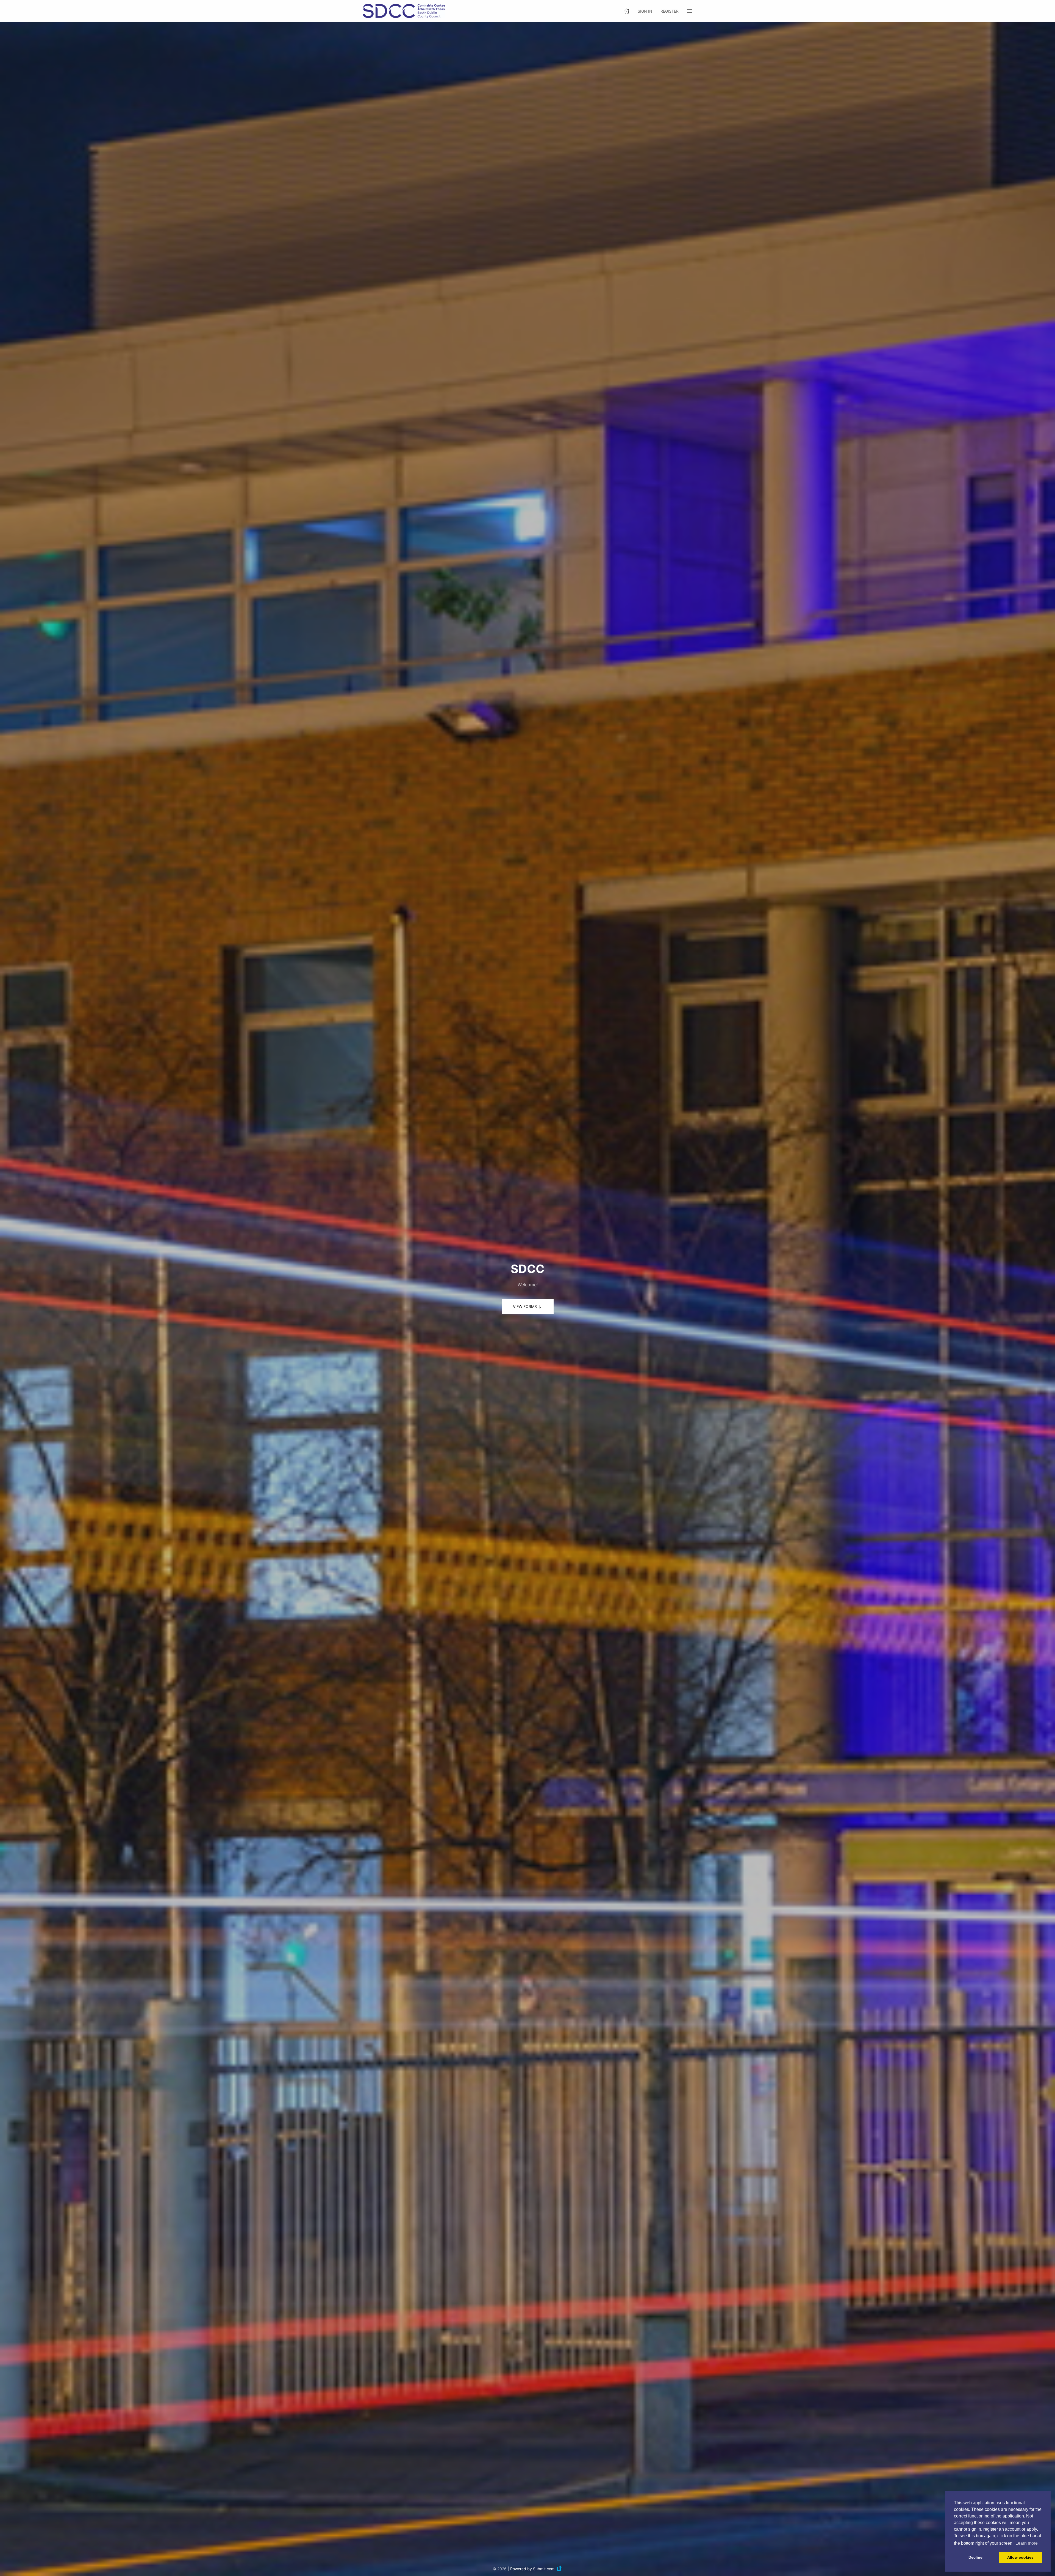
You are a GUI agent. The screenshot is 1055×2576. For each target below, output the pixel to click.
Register (670, 11)
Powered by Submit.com (532, 2569)
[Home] (627, 11)
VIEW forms (525, 1306)
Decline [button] (975, 2557)
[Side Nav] (690, 11)
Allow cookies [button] (1020, 2557)
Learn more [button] (1027, 2543)
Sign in (645, 11)
